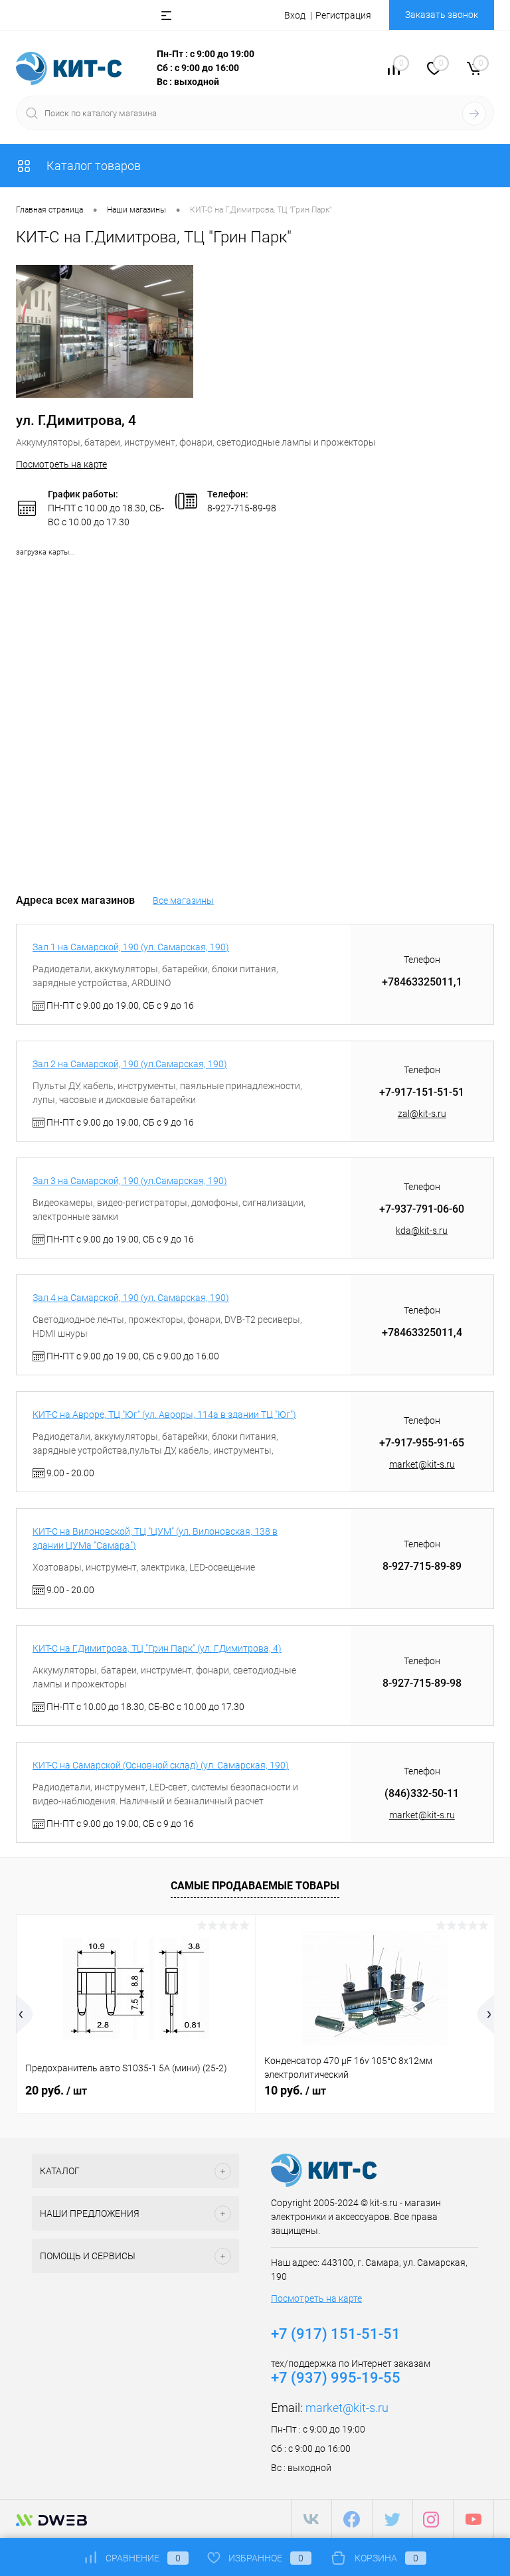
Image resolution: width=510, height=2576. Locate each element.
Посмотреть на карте (61, 464)
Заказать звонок (442, 15)
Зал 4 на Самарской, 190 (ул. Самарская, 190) (131, 1298)
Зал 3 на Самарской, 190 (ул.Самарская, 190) (130, 1181)
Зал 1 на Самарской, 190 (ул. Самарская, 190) (131, 947)
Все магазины (183, 901)
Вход (295, 15)
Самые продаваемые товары (255, 1886)
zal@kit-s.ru (422, 1114)
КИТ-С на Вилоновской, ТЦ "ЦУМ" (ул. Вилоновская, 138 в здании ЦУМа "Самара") (155, 1538)
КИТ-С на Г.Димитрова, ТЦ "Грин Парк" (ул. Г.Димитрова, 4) (157, 1648)
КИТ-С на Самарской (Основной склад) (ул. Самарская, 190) (161, 1765)
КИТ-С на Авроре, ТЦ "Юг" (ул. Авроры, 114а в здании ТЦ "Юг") (164, 1415)
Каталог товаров (92, 166)
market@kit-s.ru (422, 1464)
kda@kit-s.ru (422, 1231)
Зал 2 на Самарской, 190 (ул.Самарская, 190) (130, 1064)
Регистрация (343, 15)
